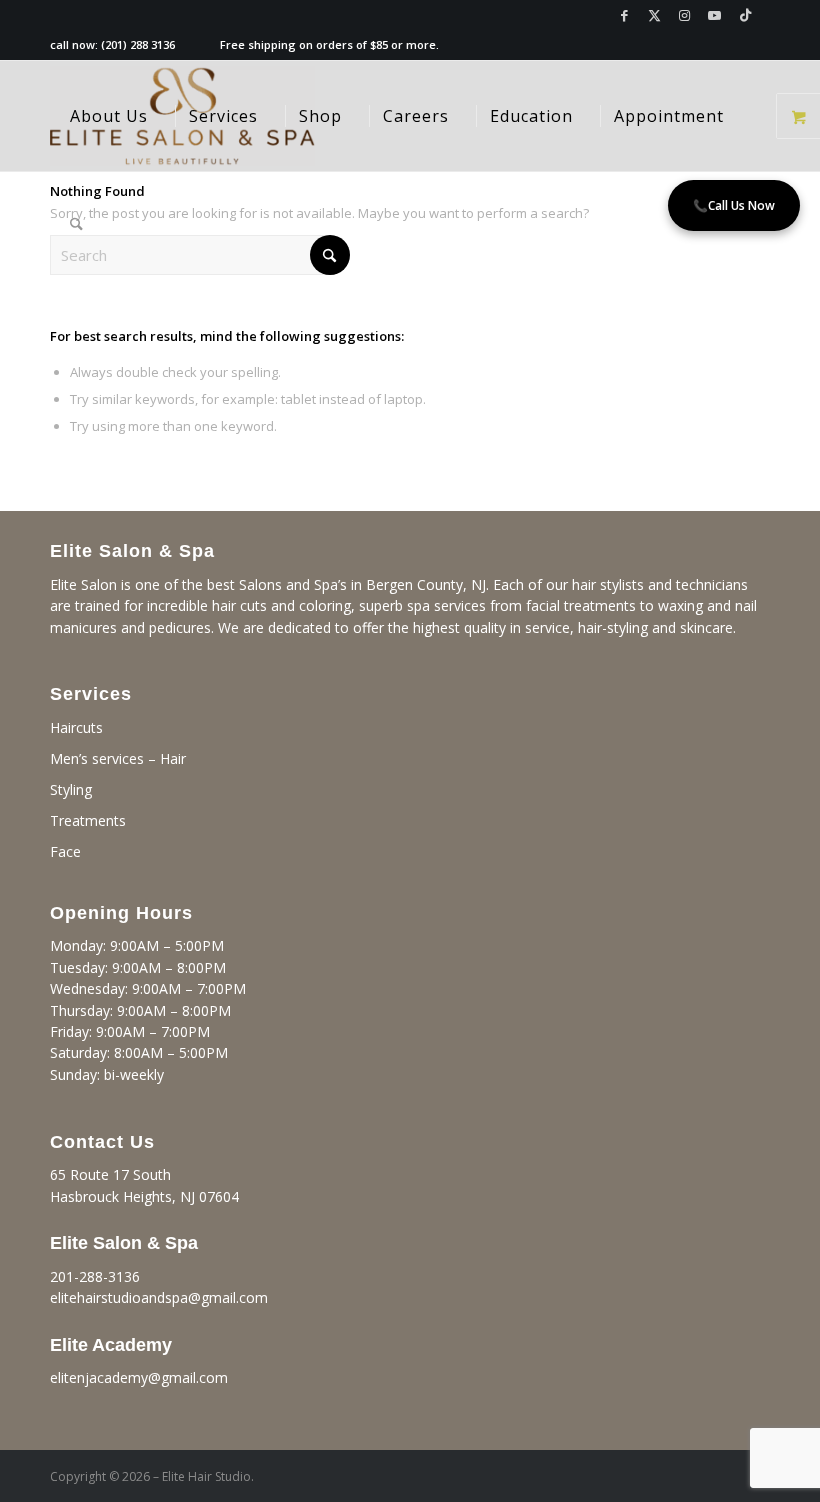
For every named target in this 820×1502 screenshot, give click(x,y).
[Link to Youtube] (714, 15)
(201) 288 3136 (138, 44)
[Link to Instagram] (684, 15)
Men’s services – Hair (118, 758)
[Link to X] (654, 15)
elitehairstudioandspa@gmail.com (159, 1297)
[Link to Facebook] (624, 15)
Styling (71, 789)
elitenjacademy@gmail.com (139, 1377)
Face (65, 851)
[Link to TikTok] (745, 15)
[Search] (76, 226)
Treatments (88, 820)
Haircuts (76, 727)
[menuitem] (109, 116)
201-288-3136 (95, 1276)
